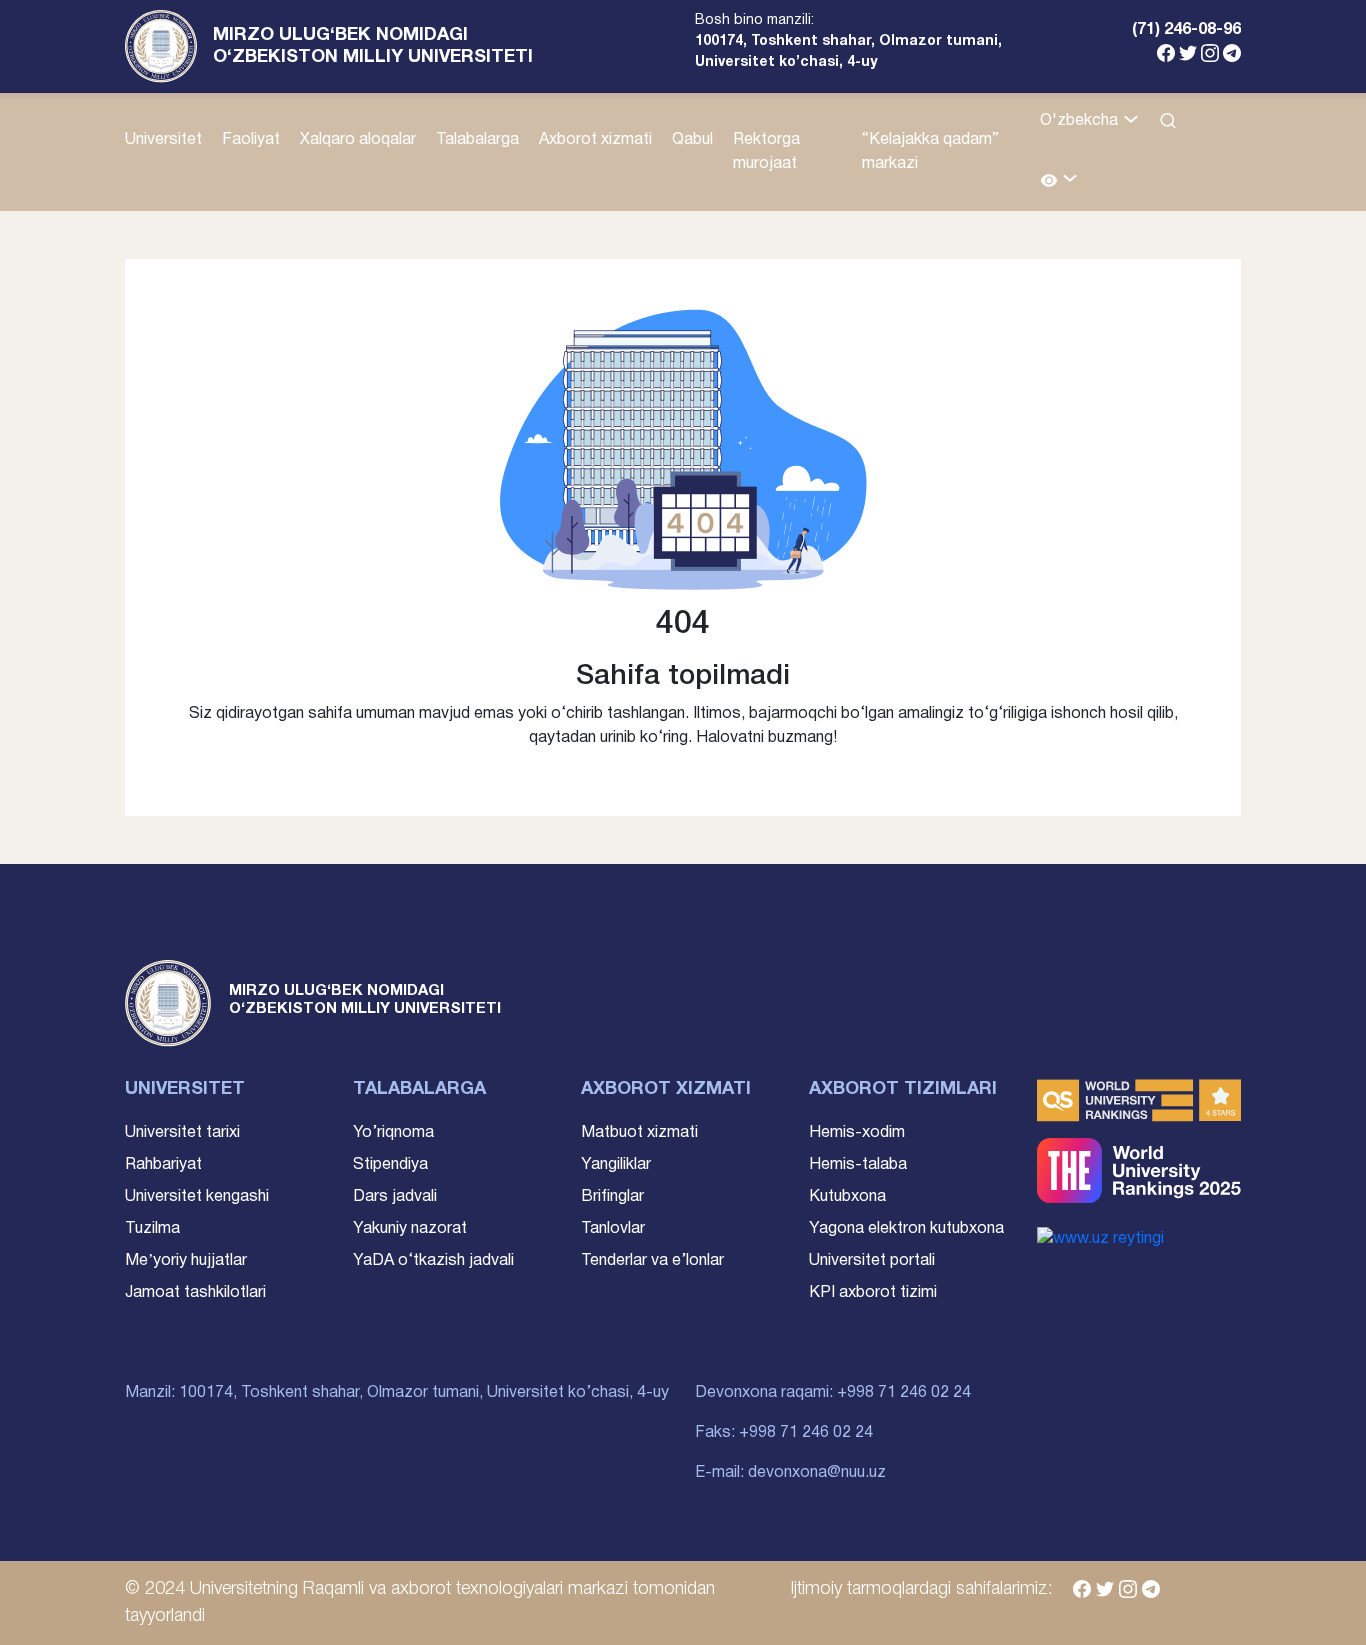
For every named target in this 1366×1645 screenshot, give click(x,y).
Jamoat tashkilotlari (195, 1293)
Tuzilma (152, 1229)
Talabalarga (477, 140)
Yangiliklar (616, 1165)
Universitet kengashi (197, 1197)
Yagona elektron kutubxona (906, 1229)
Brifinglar (612, 1197)
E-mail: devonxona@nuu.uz (790, 1473)
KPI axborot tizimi (873, 1293)
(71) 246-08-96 (1186, 30)
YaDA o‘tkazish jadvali (433, 1261)
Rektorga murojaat (766, 152)
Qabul (692, 140)
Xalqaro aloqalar (358, 140)
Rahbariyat (163, 1165)
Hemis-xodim (857, 1133)
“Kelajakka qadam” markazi (930, 152)
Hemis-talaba (858, 1165)
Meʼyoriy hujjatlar (186, 1261)
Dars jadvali (395, 1197)
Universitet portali (872, 1261)
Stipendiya (390, 1165)
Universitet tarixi (182, 1133)
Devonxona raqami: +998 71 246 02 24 (833, 1393)
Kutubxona (847, 1197)
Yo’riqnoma (393, 1133)
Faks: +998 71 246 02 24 (784, 1433)
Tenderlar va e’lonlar (652, 1261)
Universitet (163, 140)
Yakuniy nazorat (410, 1229)
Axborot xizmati (595, 140)
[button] (1059, 181)
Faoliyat (251, 140)
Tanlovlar (613, 1229)
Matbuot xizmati (639, 1133)
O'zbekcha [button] (1081, 121)
